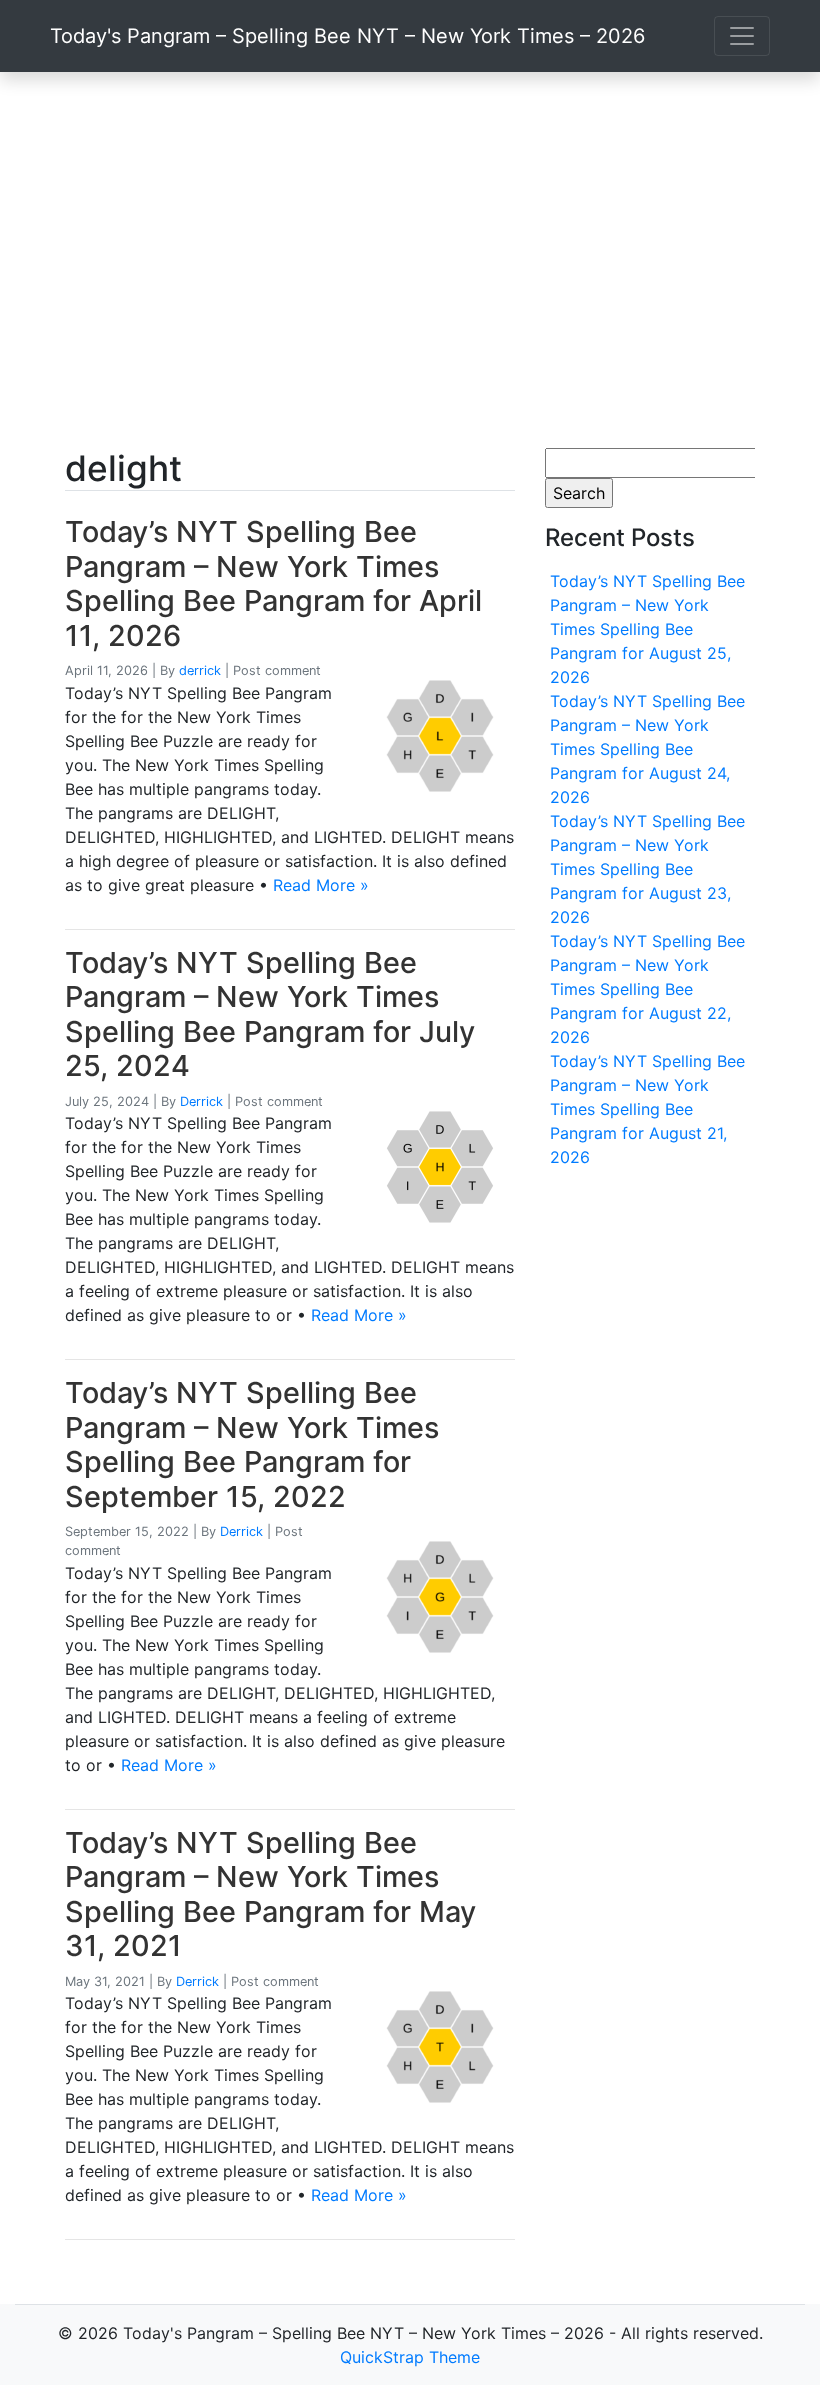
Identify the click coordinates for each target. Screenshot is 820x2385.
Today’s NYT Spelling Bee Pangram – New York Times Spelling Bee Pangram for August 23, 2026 (647, 869)
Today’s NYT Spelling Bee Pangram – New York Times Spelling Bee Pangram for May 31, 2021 (270, 1894)
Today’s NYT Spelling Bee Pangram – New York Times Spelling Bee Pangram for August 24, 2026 (647, 749)
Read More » (321, 885)
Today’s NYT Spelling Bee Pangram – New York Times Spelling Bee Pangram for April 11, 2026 (273, 583)
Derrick (201, 1101)
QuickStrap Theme (410, 2357)
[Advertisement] (410, 260)
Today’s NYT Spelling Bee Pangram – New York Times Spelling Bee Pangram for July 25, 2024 (270, 1014)
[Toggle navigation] (742, 36)
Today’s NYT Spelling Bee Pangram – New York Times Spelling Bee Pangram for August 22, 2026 (647, 989)
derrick (200, 670)
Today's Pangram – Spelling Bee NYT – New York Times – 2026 (347, 36)
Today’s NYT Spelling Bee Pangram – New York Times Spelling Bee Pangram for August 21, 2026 (647, 1109)
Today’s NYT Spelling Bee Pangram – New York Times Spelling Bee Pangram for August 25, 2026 (647, 629)
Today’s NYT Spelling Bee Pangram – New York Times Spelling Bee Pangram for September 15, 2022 (252, 1444)
